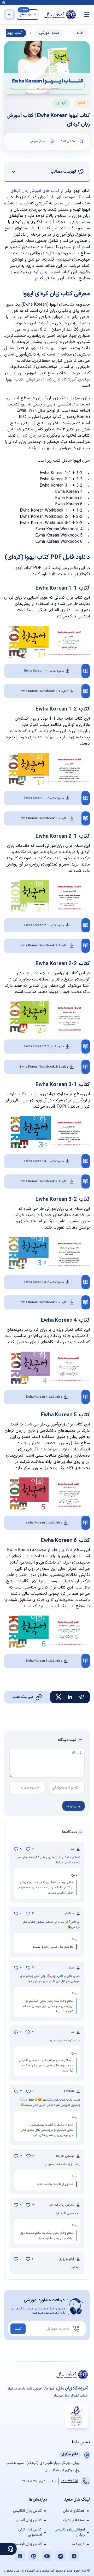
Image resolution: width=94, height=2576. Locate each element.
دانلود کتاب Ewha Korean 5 (44, 1523)
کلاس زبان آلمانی (29, 2520)
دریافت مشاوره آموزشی (44, 2300)
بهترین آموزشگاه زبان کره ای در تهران (58, 379)
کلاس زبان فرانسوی (27, 2544)
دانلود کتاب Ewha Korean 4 (44, 1397)
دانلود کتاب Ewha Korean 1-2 (44, 798)
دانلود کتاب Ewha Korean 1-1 (44, 671)
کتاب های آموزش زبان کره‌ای (35, 191)
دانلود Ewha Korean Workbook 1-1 (44, 691)
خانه (80, 33)
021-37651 (69, 2481)
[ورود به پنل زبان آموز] (9, 15)
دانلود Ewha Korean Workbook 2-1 (44, 946)
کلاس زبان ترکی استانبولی (30, 2532)
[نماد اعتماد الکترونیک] (77, 2416)
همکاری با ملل (74, 2511)
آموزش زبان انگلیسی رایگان (70, 2532)
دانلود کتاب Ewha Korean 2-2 (44, 1047)
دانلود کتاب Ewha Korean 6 (44, 1661)
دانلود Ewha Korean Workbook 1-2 (44, 818)
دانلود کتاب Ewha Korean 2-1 (44, 925)
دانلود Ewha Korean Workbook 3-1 (44, 1182)
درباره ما (78, 2544)
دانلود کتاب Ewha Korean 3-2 (44, 1282)
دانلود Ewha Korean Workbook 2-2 (44, 1067)
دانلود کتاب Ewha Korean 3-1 (44, 1161)
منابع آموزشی (49, 33)
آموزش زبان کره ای (44, 272)
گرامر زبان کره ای (31, 436)
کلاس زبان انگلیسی (27, 2511)
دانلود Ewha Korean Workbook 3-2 (44, 1302)
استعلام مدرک (74, 2520)
